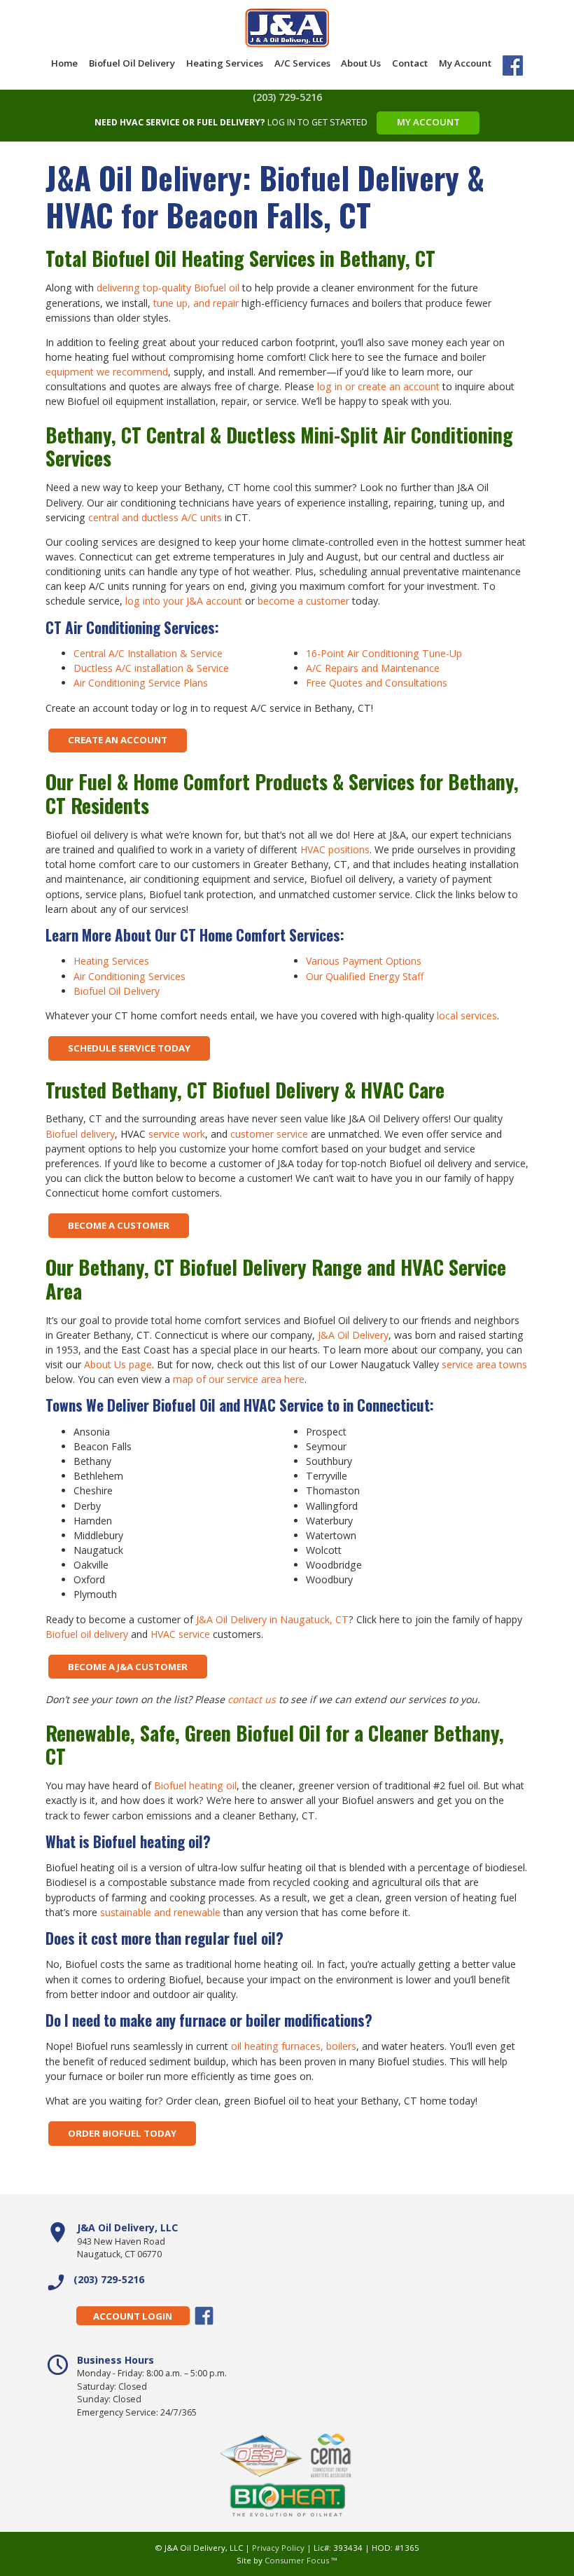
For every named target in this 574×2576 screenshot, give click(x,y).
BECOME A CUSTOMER (119, 1225)
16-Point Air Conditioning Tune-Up (384, 653)
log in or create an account (378, 386)
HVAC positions (335, 849)
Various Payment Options (364, 961)
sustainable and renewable (160, 1912)
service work (177, 1134)
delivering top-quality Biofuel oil (168, 288)
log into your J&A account (184, 601)
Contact (410, 63)
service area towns (484, 1364)
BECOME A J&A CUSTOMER (128, 1667)
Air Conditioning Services (129, 976)
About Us (361, 63)
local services (467, 1015)
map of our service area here (239, 1379)
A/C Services (302, 63)
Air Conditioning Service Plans (141, 683)
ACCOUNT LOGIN (133, 2316)
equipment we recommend (107, 372)
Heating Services (225, 63)
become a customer (303, 601)
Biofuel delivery (80, 1134)
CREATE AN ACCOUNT (118, 740)
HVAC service (180, 1634)
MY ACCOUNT (428, 122)
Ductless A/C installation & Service (151, 668)
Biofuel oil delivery (87, 1634)
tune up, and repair (196, 303)
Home (64, 63)
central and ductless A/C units (155, 517)
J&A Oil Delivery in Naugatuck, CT (272, 1619)
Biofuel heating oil (195, 1785)
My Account (465, 63)
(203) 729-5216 (287, 97)
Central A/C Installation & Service (148, 653)
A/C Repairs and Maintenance (373, 668)
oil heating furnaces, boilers (294, 2046)
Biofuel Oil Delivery (132, 63)
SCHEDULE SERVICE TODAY (129, 1048)
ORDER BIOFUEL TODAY (122, 2133)
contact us (252, 1699)
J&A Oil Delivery (353, 1335)
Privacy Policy (278, 2548)
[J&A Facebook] (513, 68)
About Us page (118, 1364)
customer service (269, 1134)
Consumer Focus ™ (301, 2560)
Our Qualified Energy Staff (365, 976)
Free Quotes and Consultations (377, 683)
